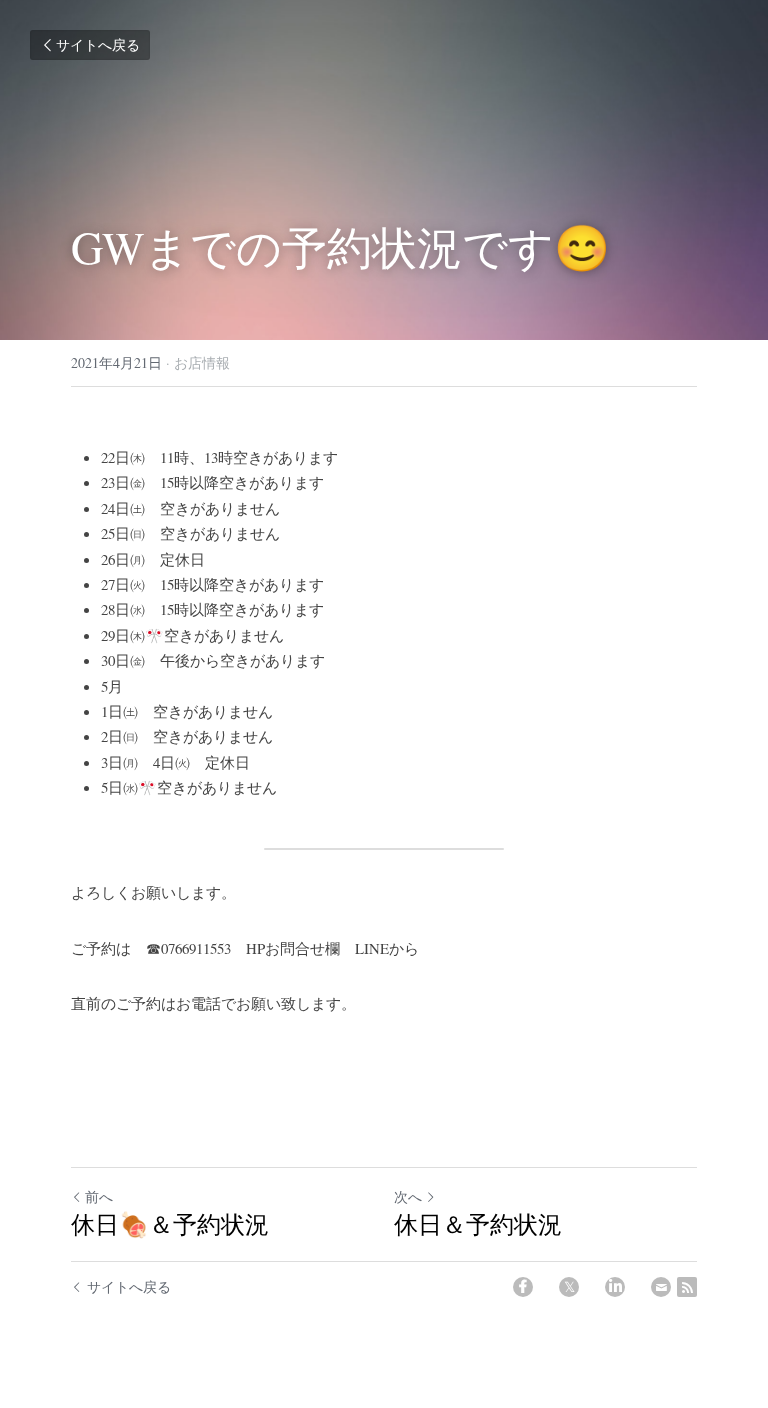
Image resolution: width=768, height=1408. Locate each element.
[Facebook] (523, 1287)
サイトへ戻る (98, 44)
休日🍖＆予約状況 (170, 1224)
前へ (99, 1196)
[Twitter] (569, 1287)
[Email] (661, 1287)
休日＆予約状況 (478, 1224)
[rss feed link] (687, 1287)
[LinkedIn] (615, 1287)
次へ (408, 1196)
